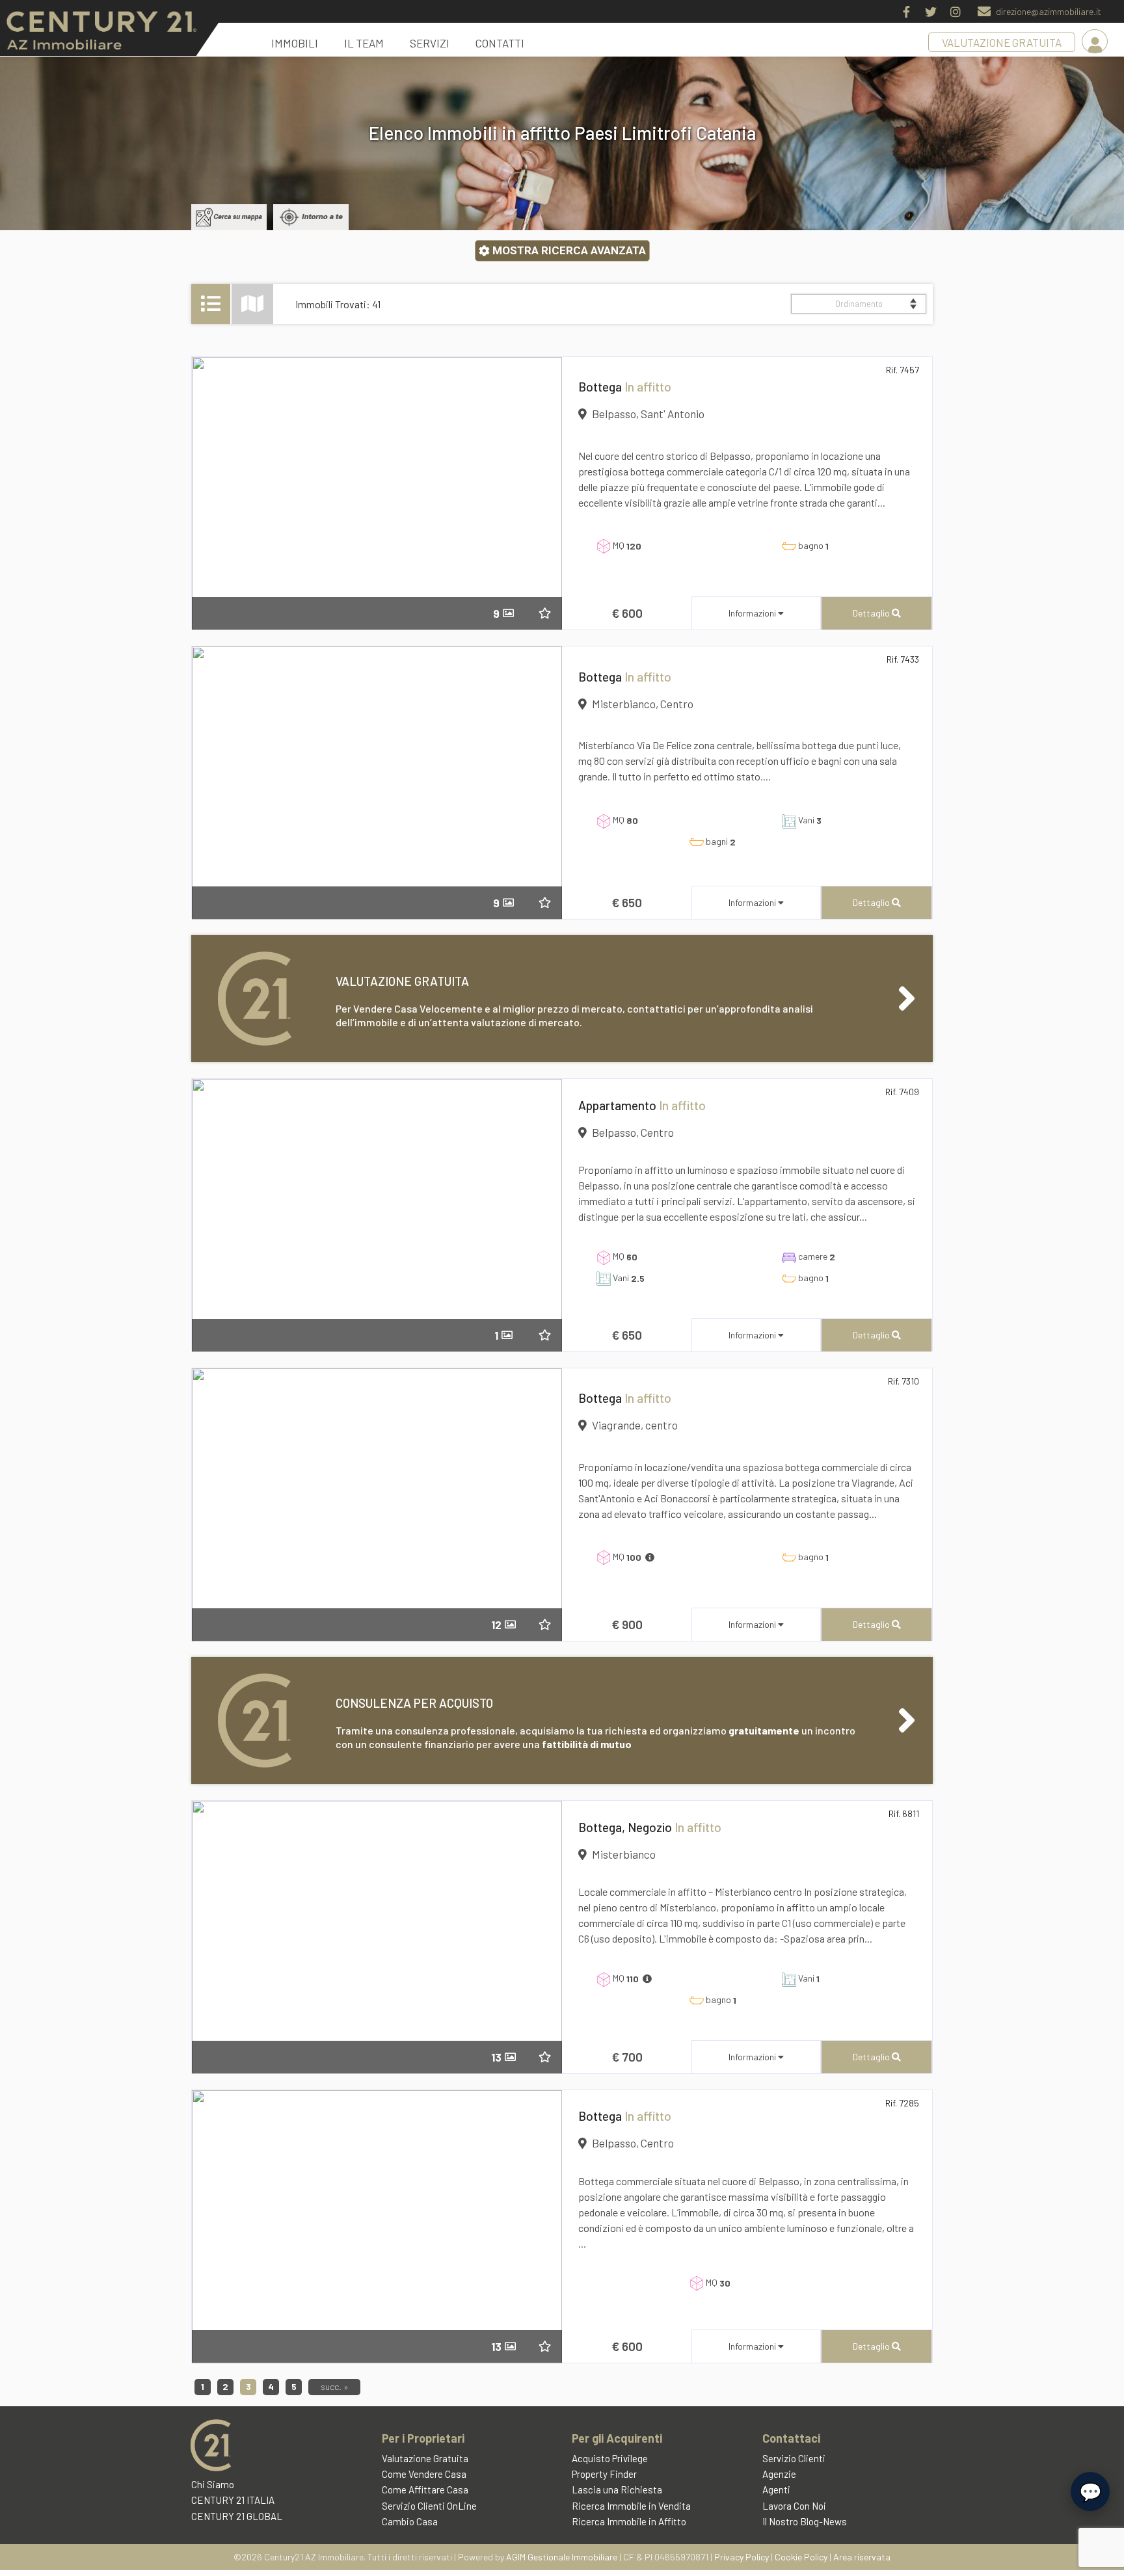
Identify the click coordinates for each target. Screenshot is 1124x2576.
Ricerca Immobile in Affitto (629, 2521)
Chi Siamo (213, 2484)
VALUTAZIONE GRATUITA (1002, 42)
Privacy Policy (742, 2557)
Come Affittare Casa (425, 2490)
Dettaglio (872, 613)
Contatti (500, 43)
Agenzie (779, 2474)
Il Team (364, 43)
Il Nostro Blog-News (805, 2521)
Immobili (295, 43)
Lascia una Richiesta (617, 2490)
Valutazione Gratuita (425, 2458)
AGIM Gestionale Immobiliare (562, 2557)
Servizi (430, 43)
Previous (211, 496)
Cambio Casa (410, 2521)
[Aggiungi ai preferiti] (552, 613)
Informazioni (753, 613)
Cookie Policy (801, 2557)
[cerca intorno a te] (311, 217)
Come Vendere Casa (424, 2474)
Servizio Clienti (794, 2458)
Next (542, 496)
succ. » (335, 2386)
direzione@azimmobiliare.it (1049, 11)
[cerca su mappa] (229, 217)
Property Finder (604, 2474)
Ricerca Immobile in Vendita (631, 2506)
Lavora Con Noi (794, 2506)
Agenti (776, 2490)
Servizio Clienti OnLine (429, 2506)
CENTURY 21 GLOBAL (237, 2516)
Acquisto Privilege (610, 2458)
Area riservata (862, 2557)
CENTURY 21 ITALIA (233, 2500)
